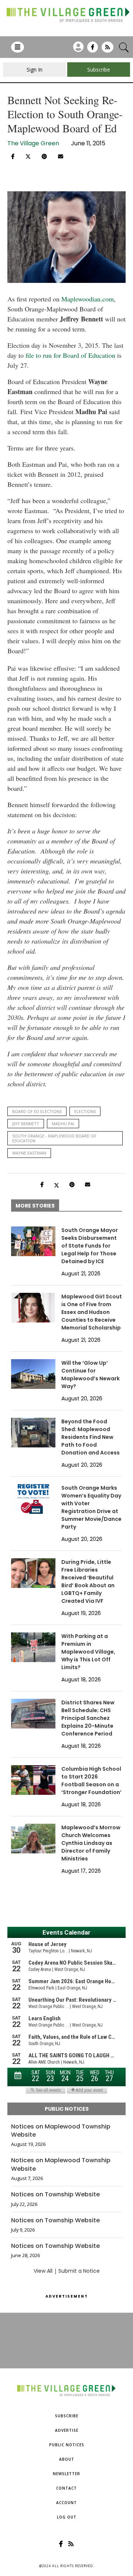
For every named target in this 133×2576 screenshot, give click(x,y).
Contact (66, 2488)
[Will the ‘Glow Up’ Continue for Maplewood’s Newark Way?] (33, 1374)
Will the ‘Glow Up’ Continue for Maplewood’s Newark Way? (91, 1375)
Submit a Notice (79, 2271)
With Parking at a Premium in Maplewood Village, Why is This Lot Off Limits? (88, 1652)
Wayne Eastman (29, 1153)
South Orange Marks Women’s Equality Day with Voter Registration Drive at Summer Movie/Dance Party (91, 1507)
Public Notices (67, 2445)
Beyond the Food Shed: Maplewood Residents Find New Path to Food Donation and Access (91, 1437)
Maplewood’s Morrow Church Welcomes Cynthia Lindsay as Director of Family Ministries (91, 1843)
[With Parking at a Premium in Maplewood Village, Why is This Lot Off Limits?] (33, 1647)
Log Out (67, 2517)
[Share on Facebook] (13, 156)
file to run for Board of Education (70, 355)
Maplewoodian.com (88, 299)
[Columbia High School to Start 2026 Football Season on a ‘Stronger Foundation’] (33, 1780)
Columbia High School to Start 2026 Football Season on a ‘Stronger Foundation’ (91, 1781)
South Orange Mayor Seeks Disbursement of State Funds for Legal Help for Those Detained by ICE (90, 1246)
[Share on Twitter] (28, 156)
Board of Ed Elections (37, 1111)
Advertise (67, 2430)
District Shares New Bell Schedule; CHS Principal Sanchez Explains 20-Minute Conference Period (88, 1718)
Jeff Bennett (26, 1124)
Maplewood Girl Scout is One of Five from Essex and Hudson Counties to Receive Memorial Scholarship (92, 1312)
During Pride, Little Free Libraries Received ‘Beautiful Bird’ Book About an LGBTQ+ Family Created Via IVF (88, 1581)
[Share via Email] (61, 156)
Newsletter (66, 2474)
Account (66, 2503)
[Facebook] (93, 50)
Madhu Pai (63, 1124)
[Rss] (108, 50)
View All (43, 2271)
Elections (85, 1111)
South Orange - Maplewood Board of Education (54, 1138)
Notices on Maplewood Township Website (61, 2131)
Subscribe (67, 2416)
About (67, 2459)
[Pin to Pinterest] (44, 156)
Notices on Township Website (55, 2194)
